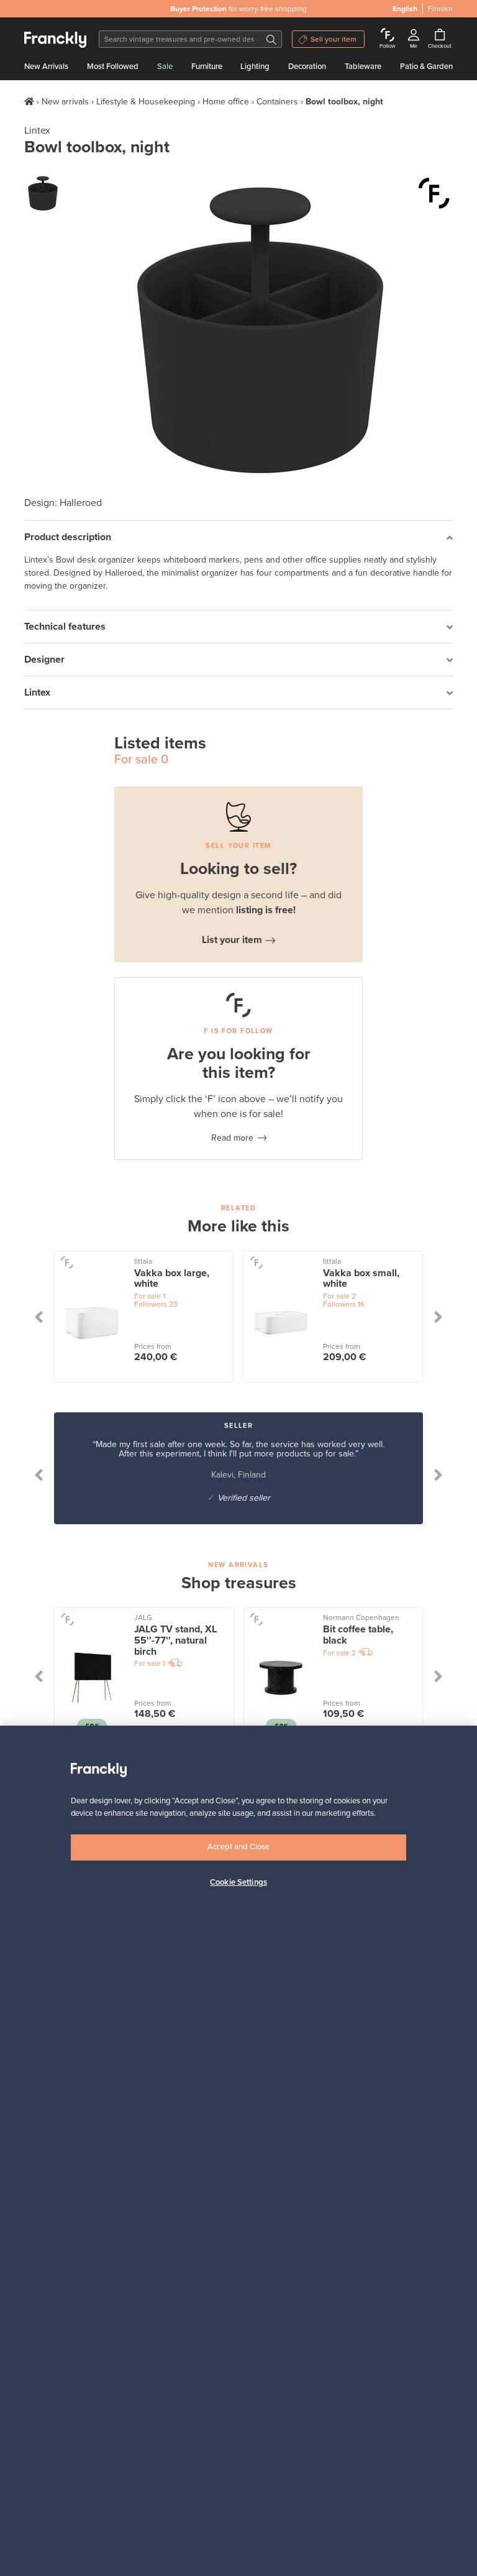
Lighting (255, 67)
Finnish (440, 9)
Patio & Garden (426, 67)
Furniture (207, 67)
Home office (226, 102)
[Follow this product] (434, 193)
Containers (277, 102)
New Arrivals (46, 67)
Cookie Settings (238, 1882)
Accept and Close (238, 1847)
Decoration (307, 67)
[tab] (238, 537)
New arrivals (65, 102)
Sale (165, 67)
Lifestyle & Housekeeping (146, 102)
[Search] (271, 39)
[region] (238, 2151)
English (405, 9)
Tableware (363, 67)
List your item (232, 940)
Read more (232, 1138)
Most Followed (113, 67)
